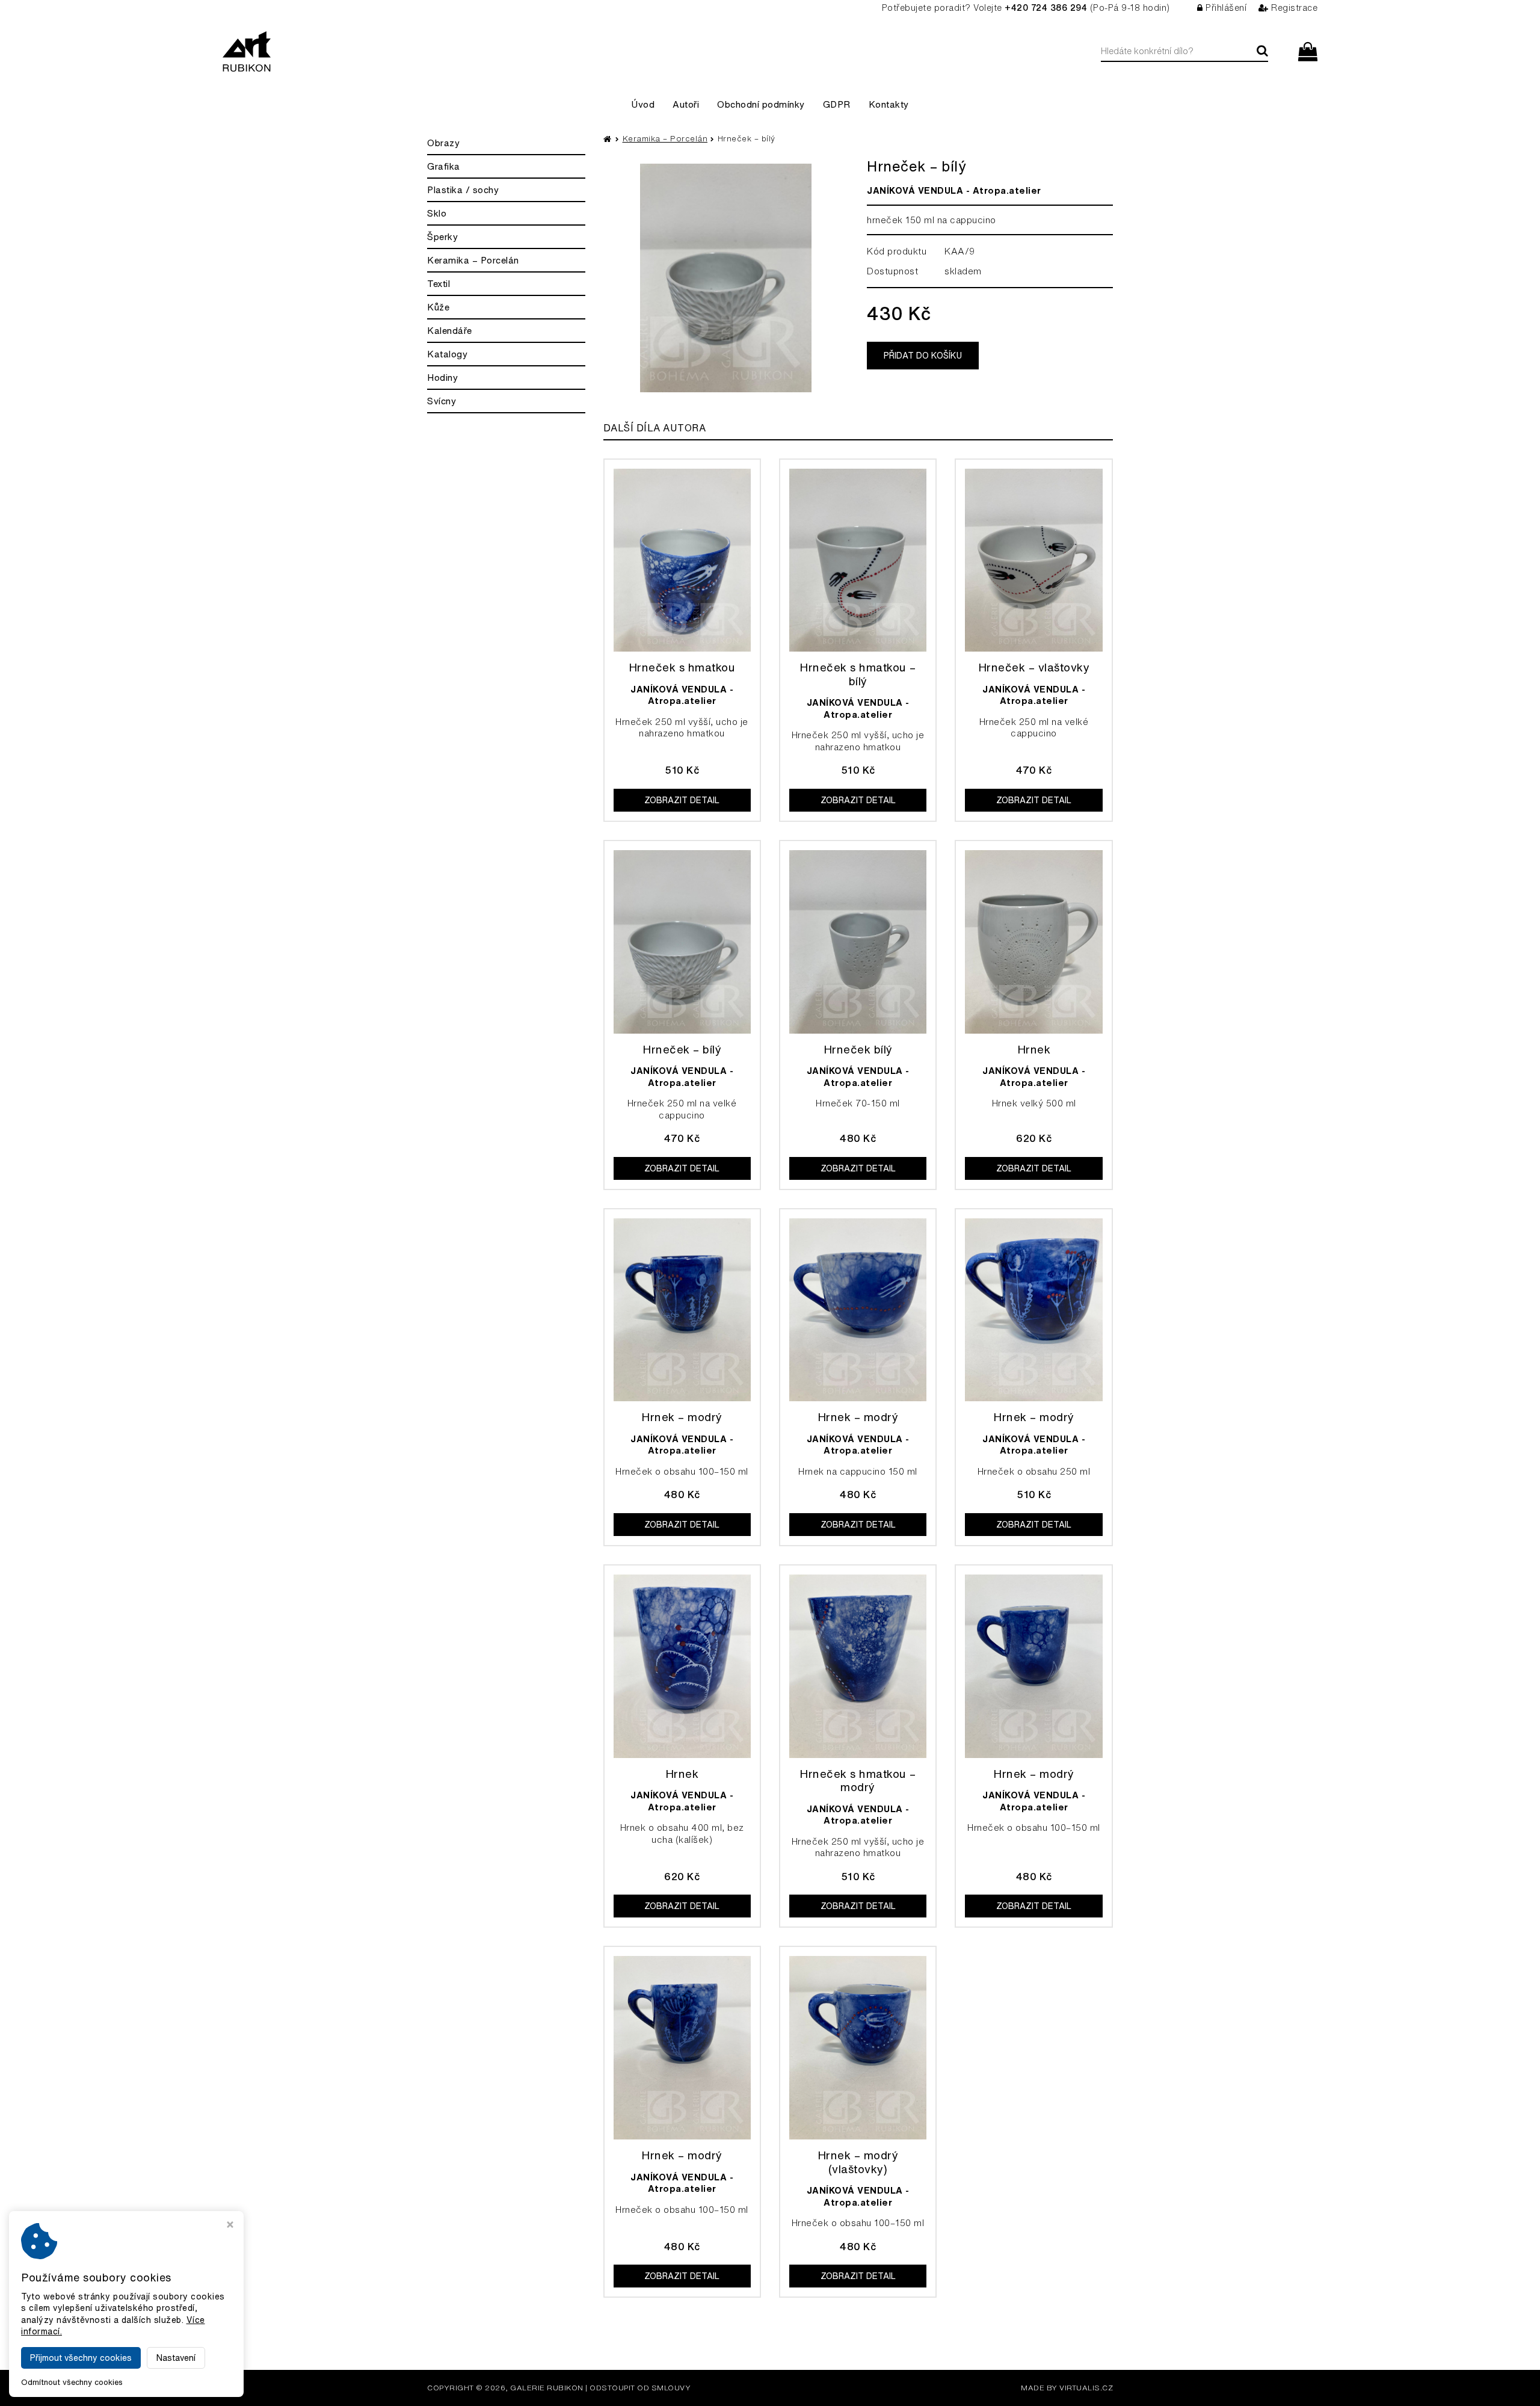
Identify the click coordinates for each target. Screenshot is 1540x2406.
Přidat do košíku (923, 356)
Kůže (438, 307)
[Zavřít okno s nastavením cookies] (230, 2226)
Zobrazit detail (682, 800)
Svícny (442, 401)
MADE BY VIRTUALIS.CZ (1067, 2388)
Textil (439, 284)
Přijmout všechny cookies (81, 2358)
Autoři (686, 104)
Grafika (444, 166)
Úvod (643, 104)
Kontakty (889, 104)
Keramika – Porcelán (473, 260)
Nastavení (176, 2358)
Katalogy (447, 354)
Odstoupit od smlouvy (640, 2388)
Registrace (1294, 8)
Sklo (437, 213)
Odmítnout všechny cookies (72, 2382)
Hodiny (442, 378)
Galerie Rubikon (547, 2388)
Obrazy (443, 143)
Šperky (442, 237)
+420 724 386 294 (1046, 8)
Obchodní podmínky (761, 104)
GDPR (837, 104)
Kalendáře (450, 331)
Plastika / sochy (463, 190)
